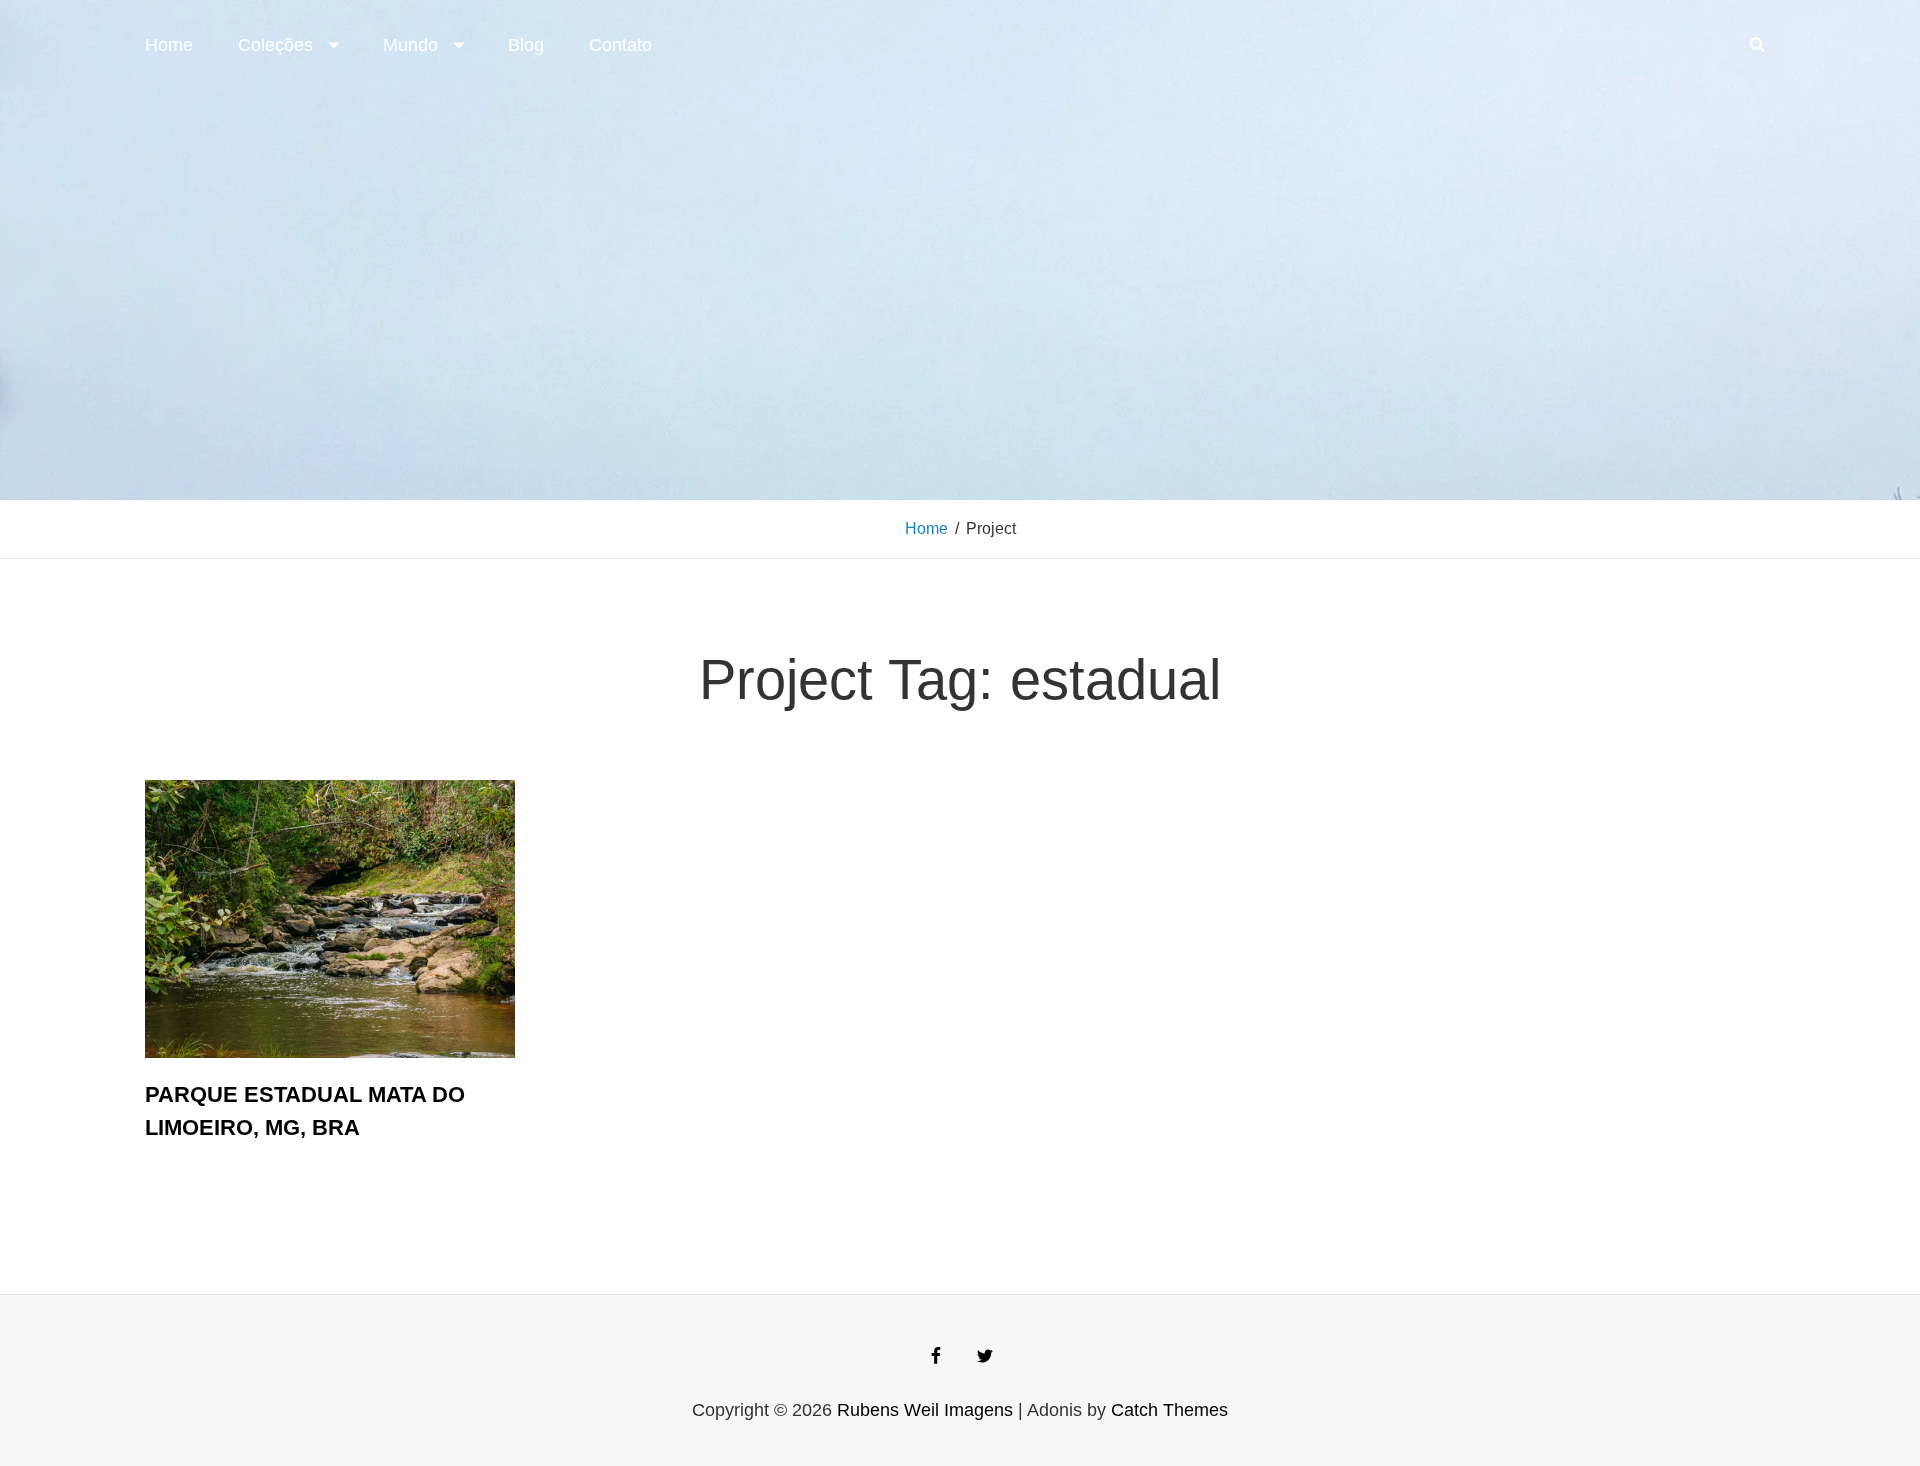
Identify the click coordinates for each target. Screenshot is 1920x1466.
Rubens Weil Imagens (925, 1410)
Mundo (410, 45)
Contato (620, 45)
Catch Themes (1169, 1410)
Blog (526, 45)
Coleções (275, 45)
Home (169, 45)
